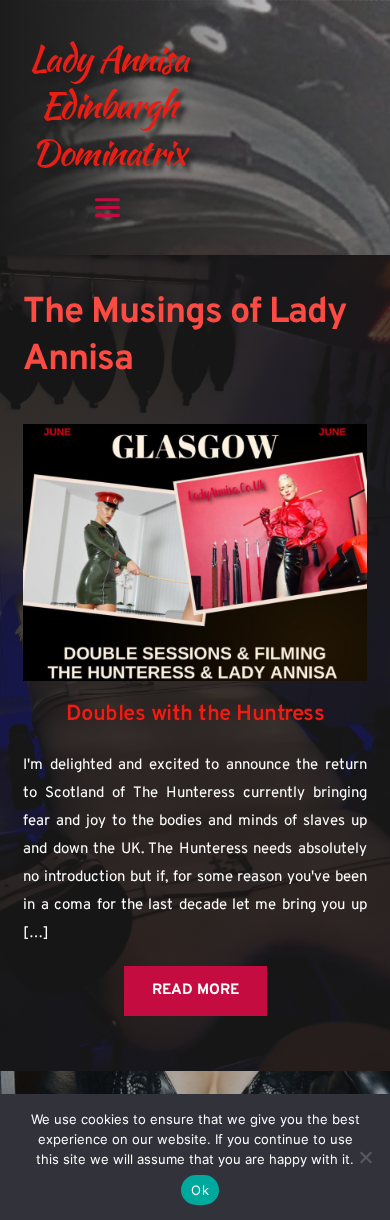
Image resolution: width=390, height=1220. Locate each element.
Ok (200, 1190)
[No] (365, 1157)
